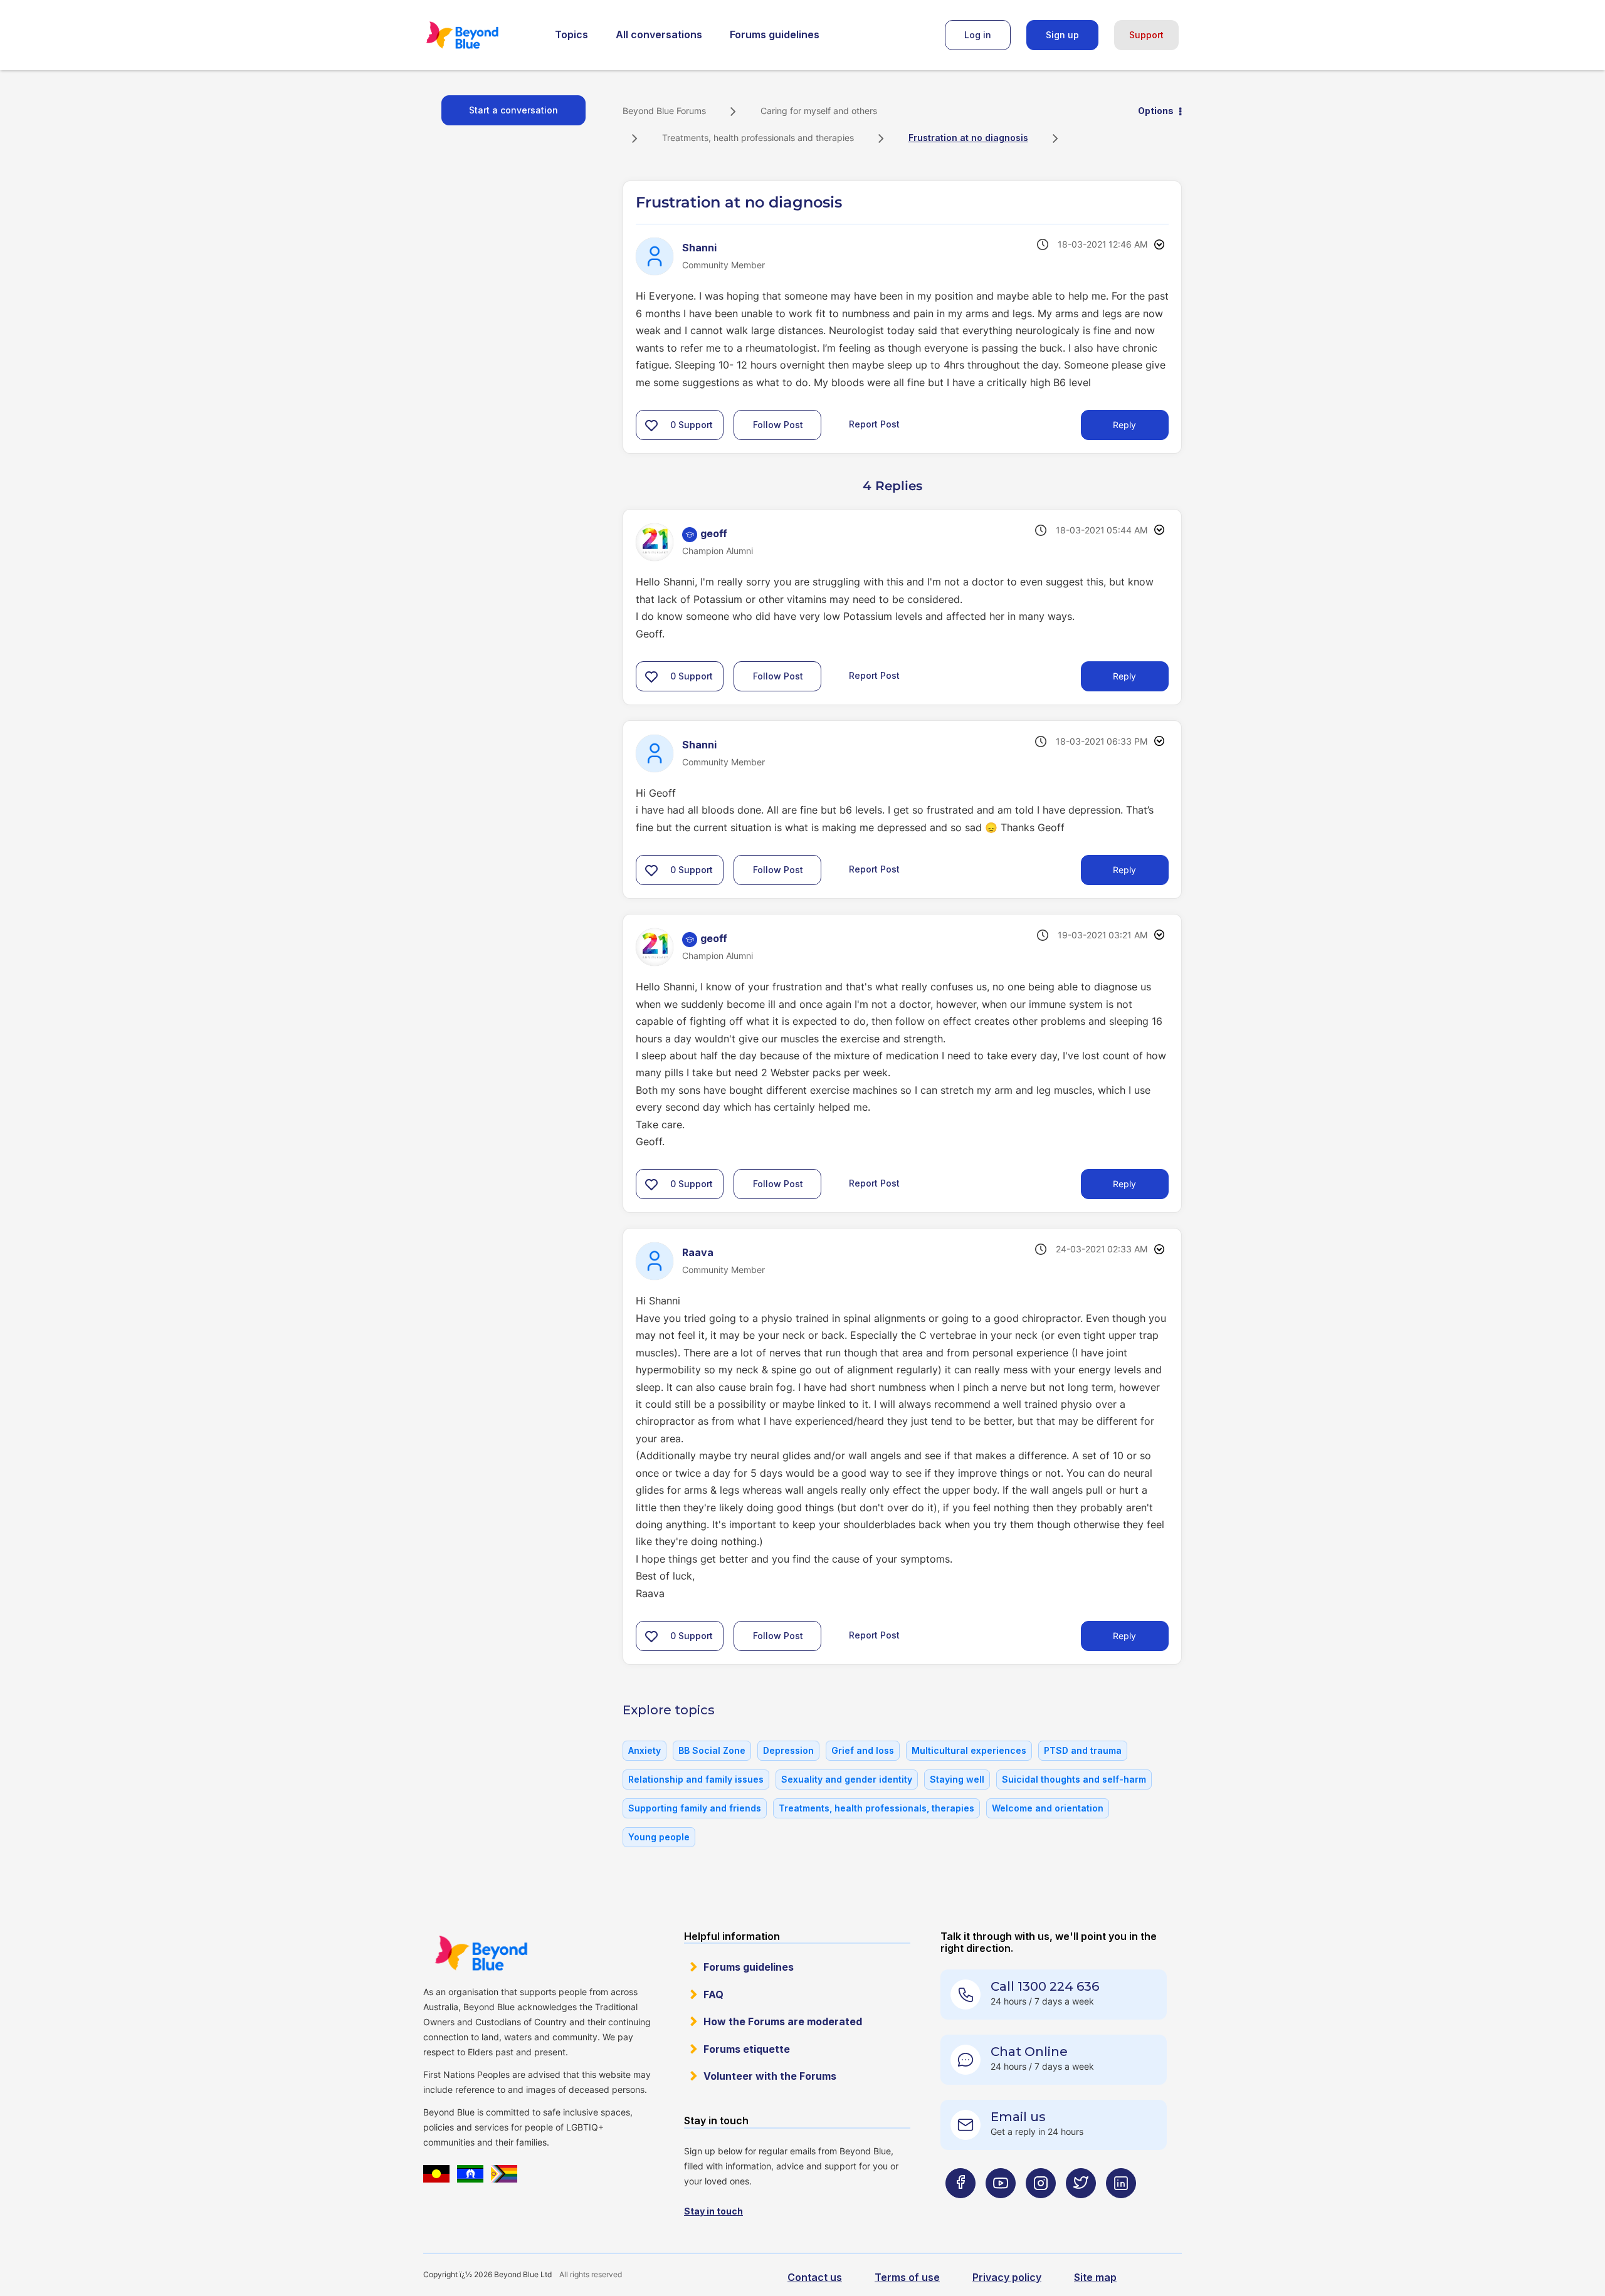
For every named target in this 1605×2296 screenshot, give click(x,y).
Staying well (957, 1779)
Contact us (815, 2277)
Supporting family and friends (695, 1808)
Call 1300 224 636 (1045, 1986)
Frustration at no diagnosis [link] (968, 138)
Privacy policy (1007, 2277)
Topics (571, 34)
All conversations (659, 34)
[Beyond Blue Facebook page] (960, 2208)
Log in (978, 35)
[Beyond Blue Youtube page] (1001, 2208)
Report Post (874, 424)
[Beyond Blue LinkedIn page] (1121, 2208)
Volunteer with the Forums (770, 2076)
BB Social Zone (712, 1750)
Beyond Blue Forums (480, 35)
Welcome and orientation (1048, 1808)
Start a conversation (513, 110)
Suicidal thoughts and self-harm (1074, 1779)
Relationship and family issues (696, 1779)
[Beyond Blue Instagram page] (1041, 2208)
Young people (659, 1837)
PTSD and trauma (1083, 1750)
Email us (1018, 2117)
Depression (788, 1750)
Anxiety (645, 1750)
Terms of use (907, 2277)
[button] (651, 425)
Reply (1124, 425)
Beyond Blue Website (481, 1953)
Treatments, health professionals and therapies (758, 138)
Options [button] (1156, 111)
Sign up (1062, 35)
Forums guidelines (775, 34)
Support (1146, 35)
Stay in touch (713, 2211)
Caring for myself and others (819, 111)
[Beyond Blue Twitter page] (1081, 2208)
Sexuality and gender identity (847, 1779)
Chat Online (1029, 2052)
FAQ (713, 1995)
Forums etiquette (747, 2049)
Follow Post (778, 425)
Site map (1095, 2277)
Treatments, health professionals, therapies (876, 1808)
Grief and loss (863, 1750)
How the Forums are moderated (783, 2021)
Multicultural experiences (969, 1750)
